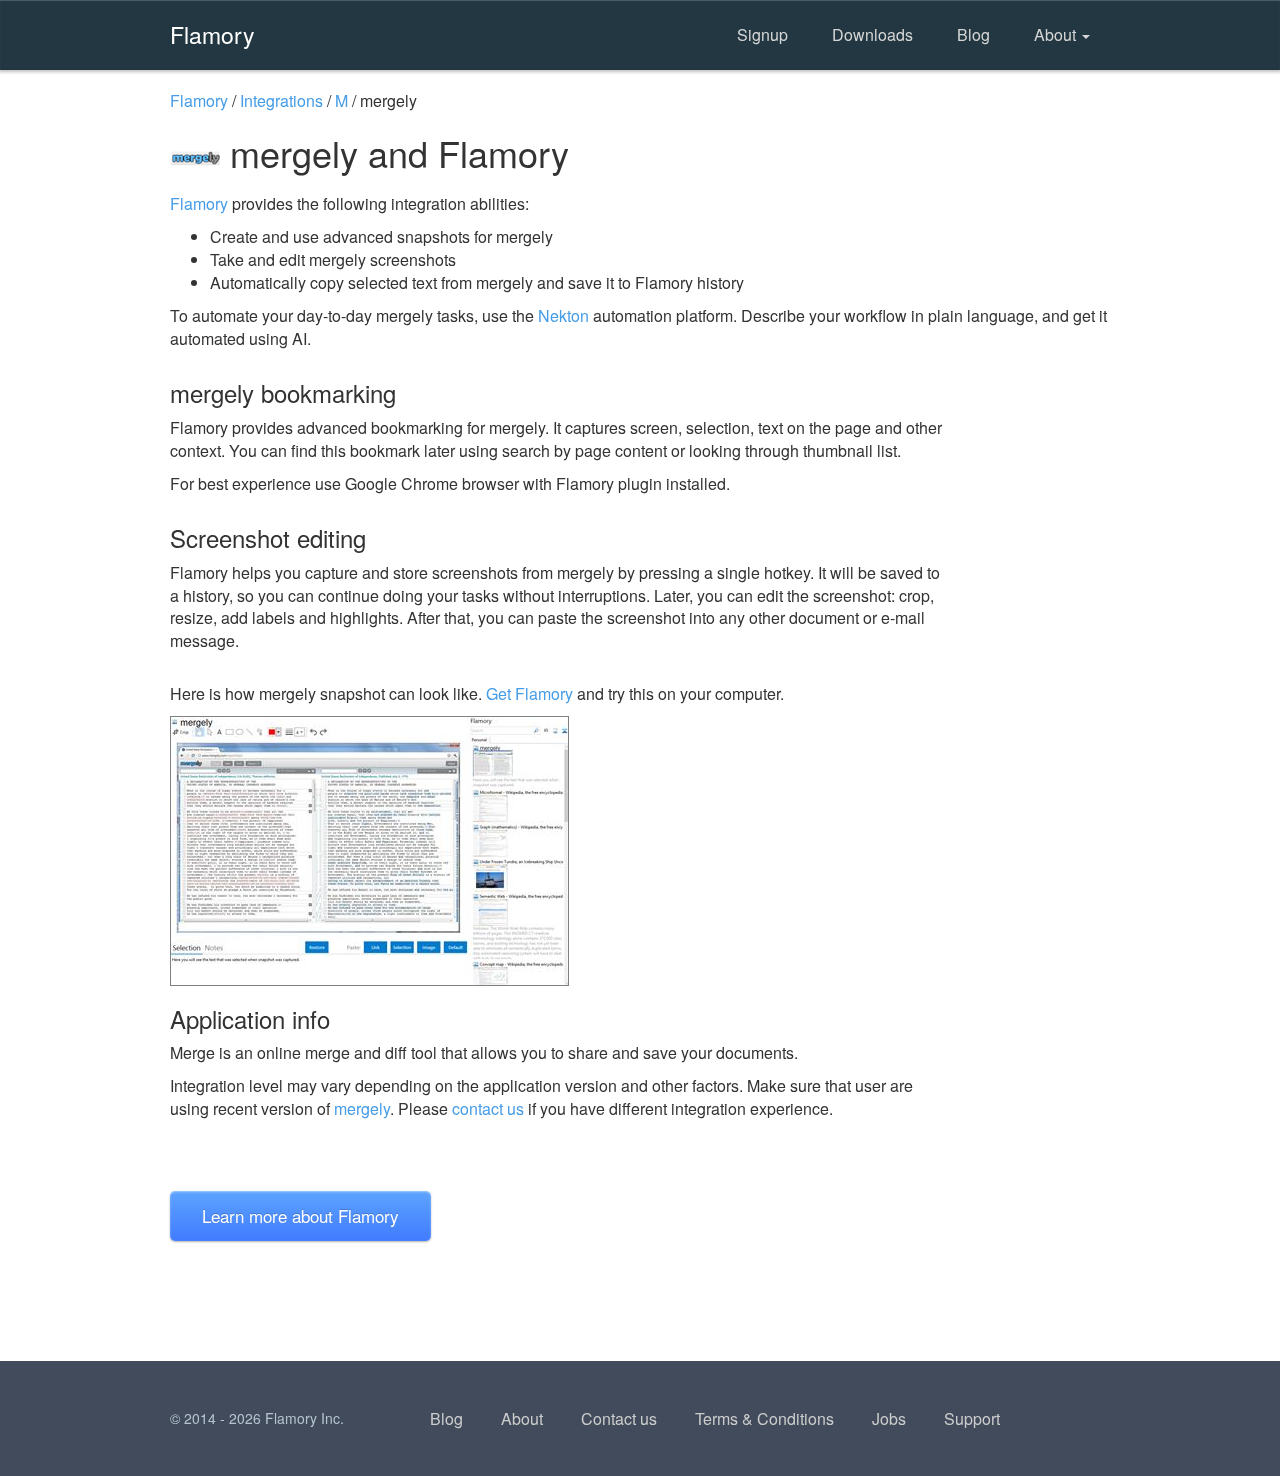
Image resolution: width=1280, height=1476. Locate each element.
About (1057, 34)
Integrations (281, 100)
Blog (973, 34)
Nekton (563, 315)
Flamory (212, 34)
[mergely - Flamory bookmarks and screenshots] (559, 851)
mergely (362, 1108)
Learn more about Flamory (300, 1215)
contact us (488, 1108)
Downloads (872, 34)
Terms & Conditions (764, 1418)
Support (972, 1418)
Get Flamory (529, 693)
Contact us (619, 1418)
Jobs (889, 1418)
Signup (762, 34)
